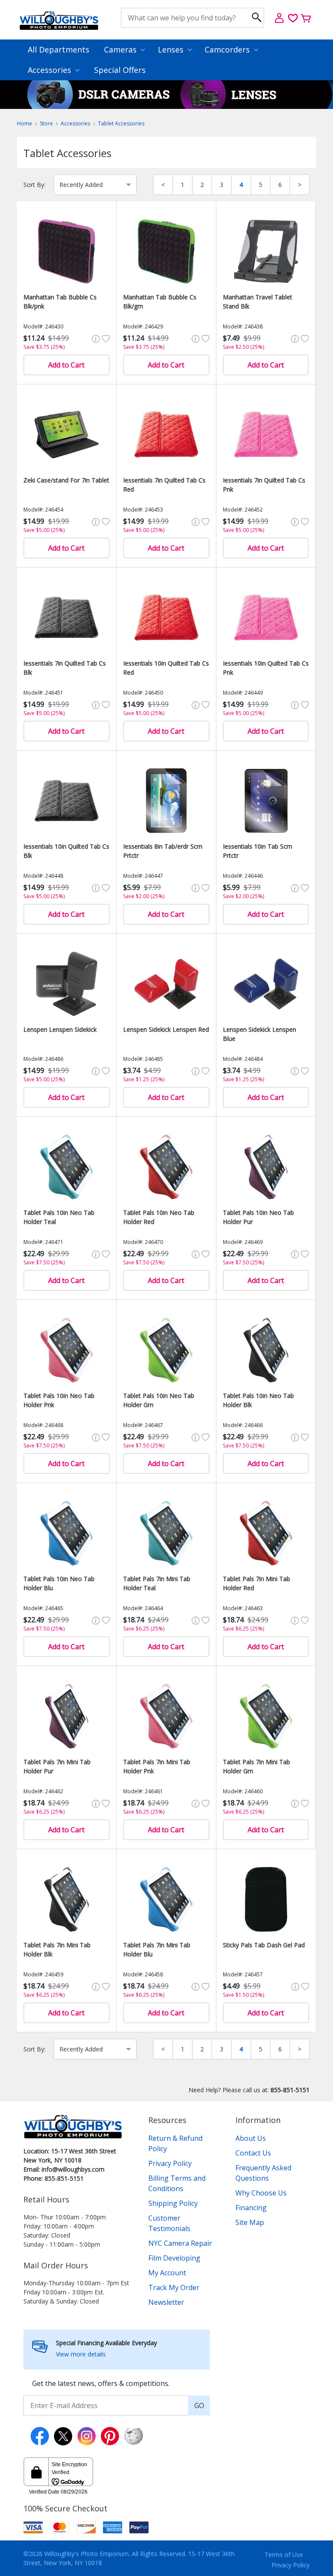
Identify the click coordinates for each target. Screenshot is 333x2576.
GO (199, 2405)
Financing (251, 2208)
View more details (81, 2354)
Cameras (121, 49)
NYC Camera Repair (180, 2243)
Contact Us (253, 2153)
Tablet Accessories (121, 123)
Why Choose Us (261, 2193)
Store (46, 123)
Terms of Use (284, 2555)
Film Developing (174, 2258)
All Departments (59, 49)
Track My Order (174, 2287)
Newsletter (166, 2302)
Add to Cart (66, 365)
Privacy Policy (170, 2163)
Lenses (172, 49)
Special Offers (120, 70)
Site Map (250, 2222)
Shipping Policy (173, 2203)
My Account (167, 2273)
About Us (251, 2138)
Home (24, 123)
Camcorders (228, 49)
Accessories (51, 70)
